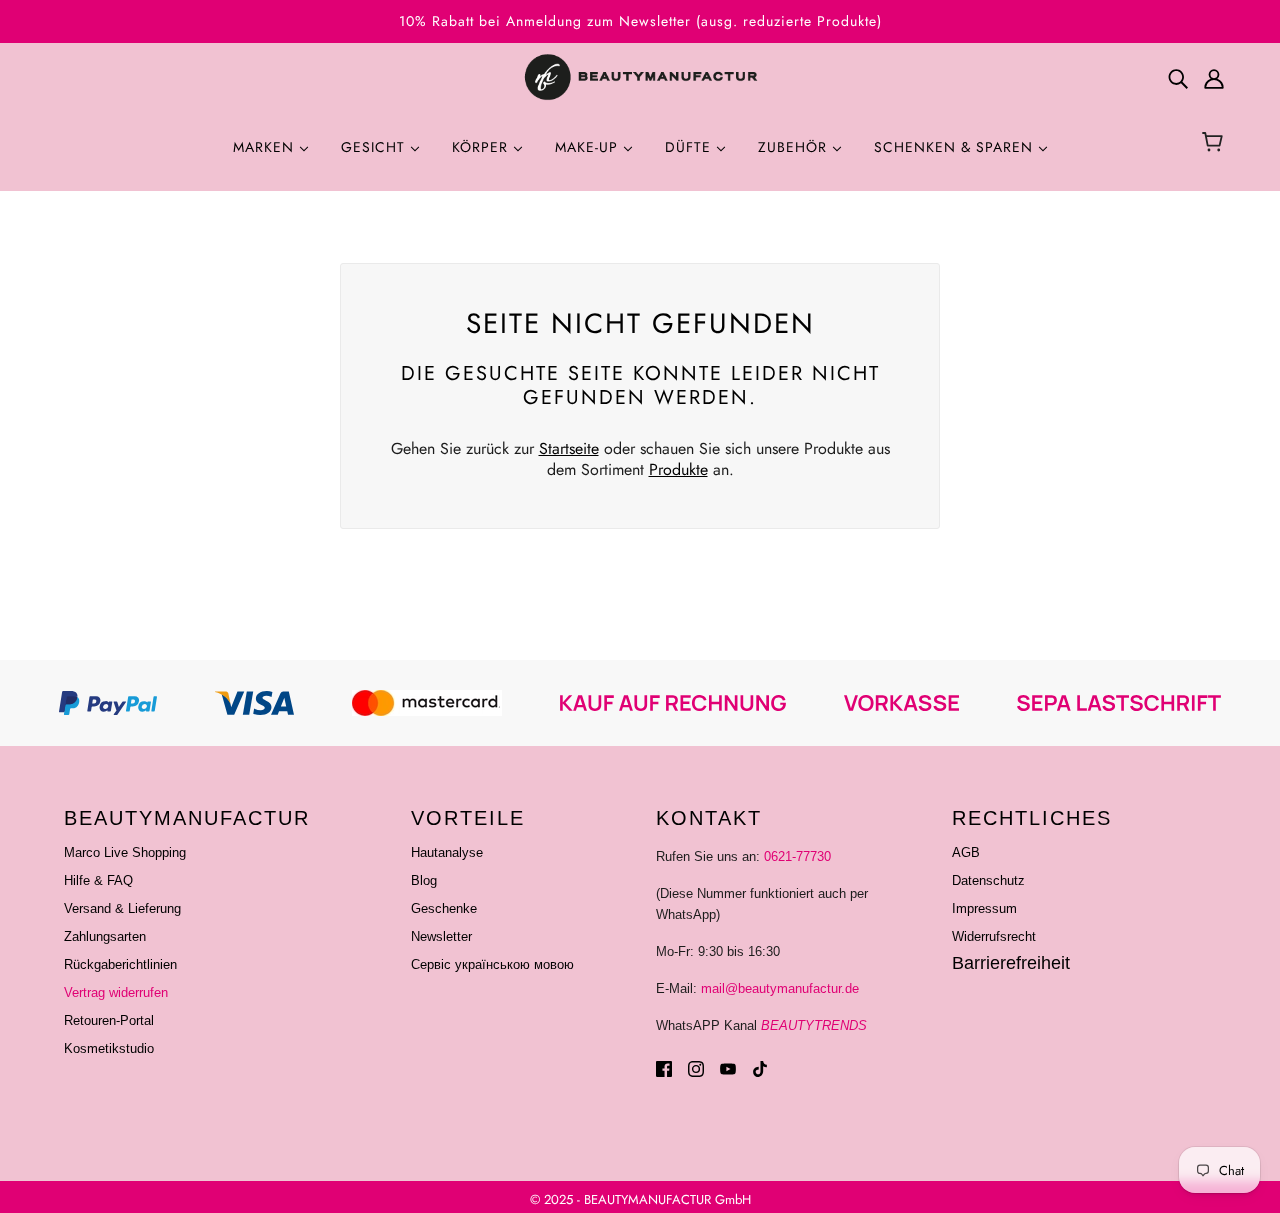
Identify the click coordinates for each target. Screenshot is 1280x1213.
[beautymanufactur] (640, 78)
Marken (266, 147)
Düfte (690, 147)
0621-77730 (797, 856)
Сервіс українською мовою (492, 964)
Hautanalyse (447, 852)
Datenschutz (988, 880)
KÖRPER (482, 147)
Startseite (569, 448)
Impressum (984, 908)
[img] (1178, 78)
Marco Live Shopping (125, 852)
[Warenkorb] (1215, 144)
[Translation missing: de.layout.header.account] (1214, 78)
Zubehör (795, 147)
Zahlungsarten (105, 936)
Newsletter (441, 936)
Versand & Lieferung (122, 908)
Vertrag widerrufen (116, 992)
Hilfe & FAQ (98, 880)
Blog (424, 880)
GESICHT (375, 147)
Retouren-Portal (109, 1020)
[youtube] (728, 1068)
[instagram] (696, 1068)
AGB (966, 852)
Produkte (678, 469)
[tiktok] (760, 1068)
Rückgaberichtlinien (120, 964)
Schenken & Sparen (956, 147)
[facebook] (664, 1068)
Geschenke (444, 908)
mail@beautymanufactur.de (780, 988)
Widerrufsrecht (994, 936)
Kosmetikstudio (109, 1048)
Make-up (589, 147)
